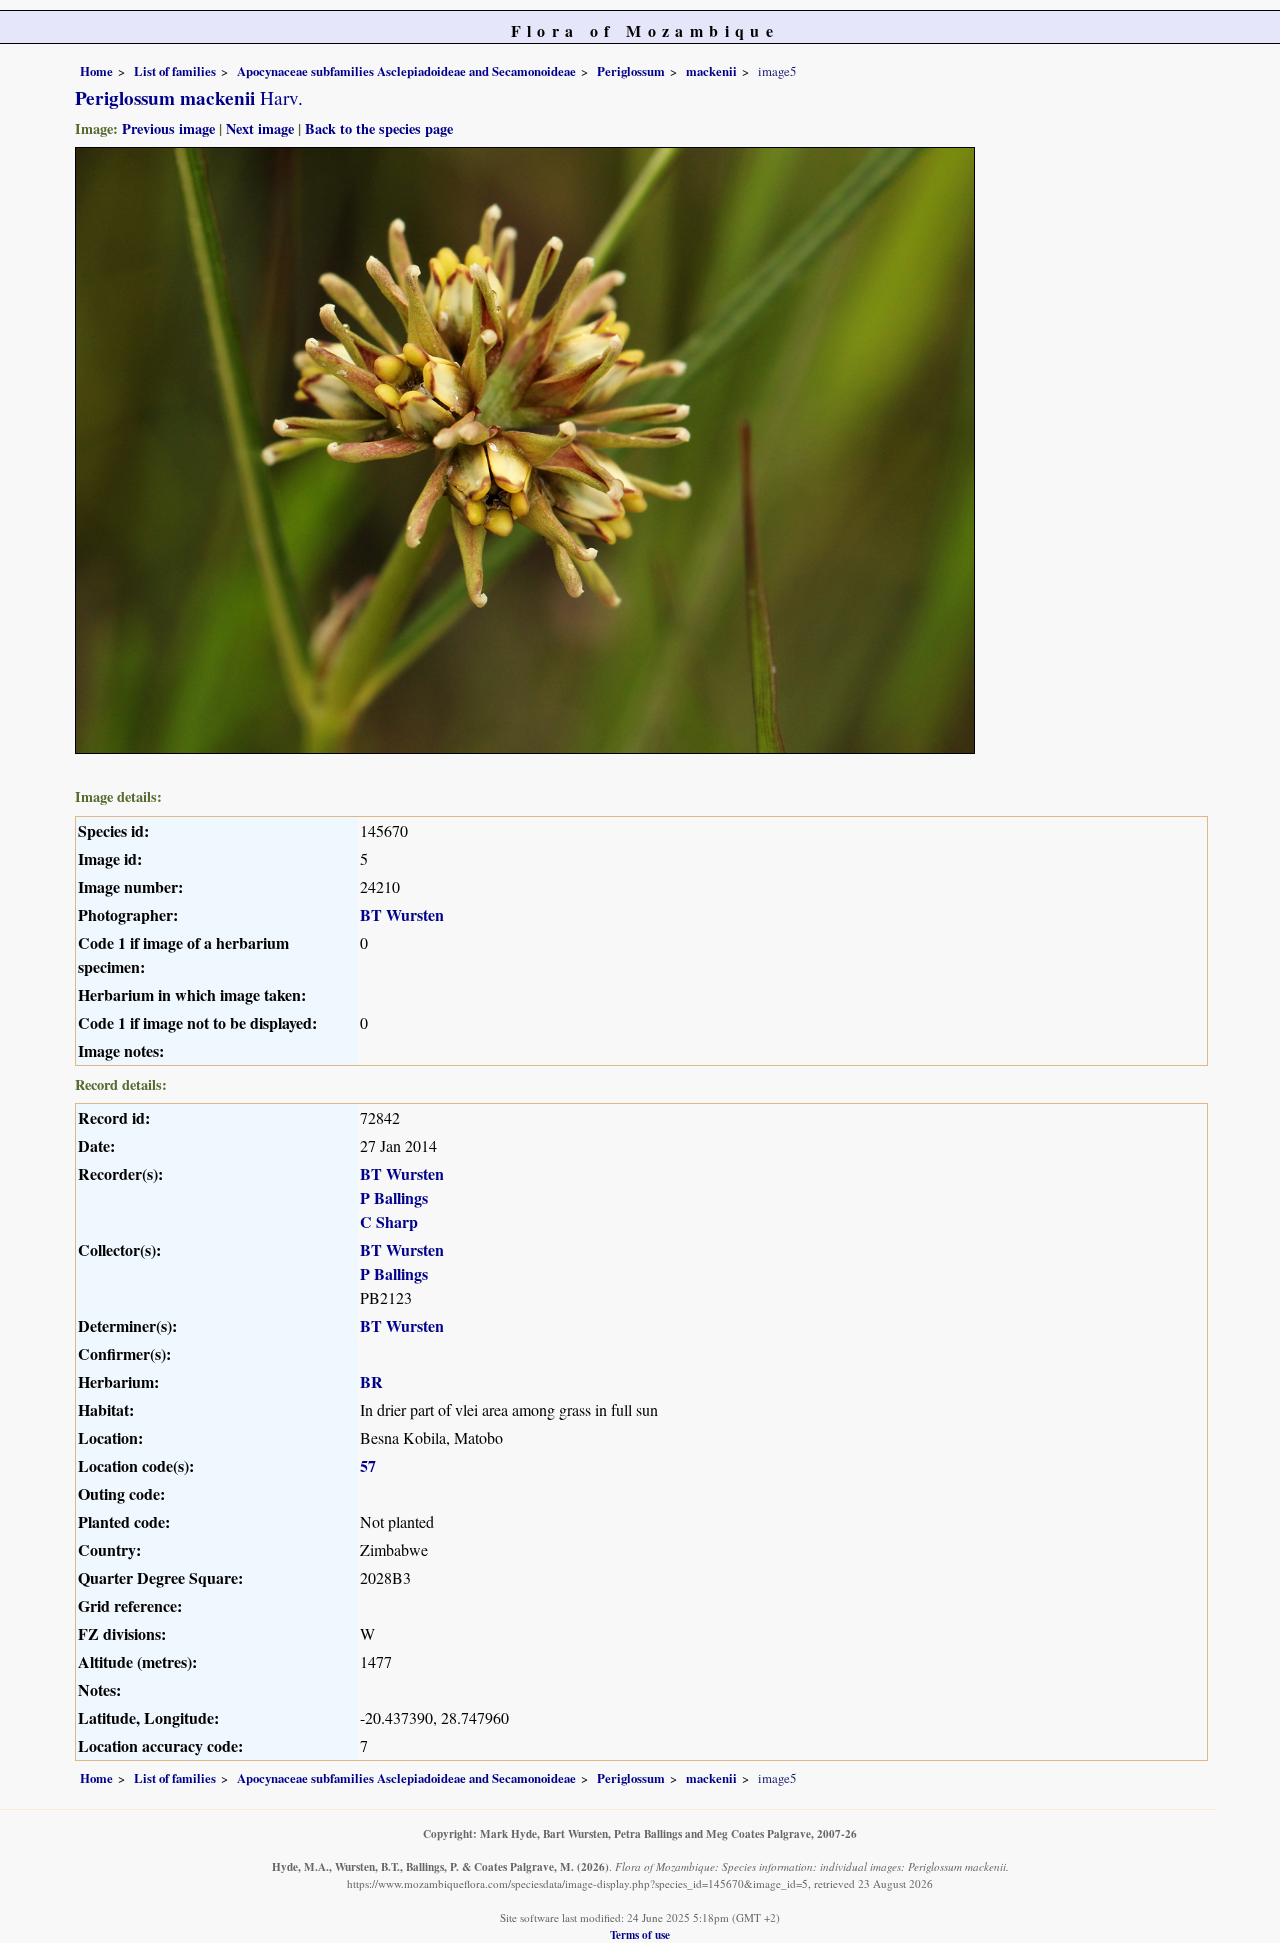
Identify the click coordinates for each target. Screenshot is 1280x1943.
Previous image (168, 128)
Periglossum (631, 71)
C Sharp (389, 1221)
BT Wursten (402, 914)
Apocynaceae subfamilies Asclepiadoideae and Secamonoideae (406, 71)
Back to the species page (379, 128)
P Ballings (394, 1197)
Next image (260, 128)
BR (371, 1381)
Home (96, 71)
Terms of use (640, 1934)
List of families (175, 71)
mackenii (711, 71)
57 (368, 1465)
